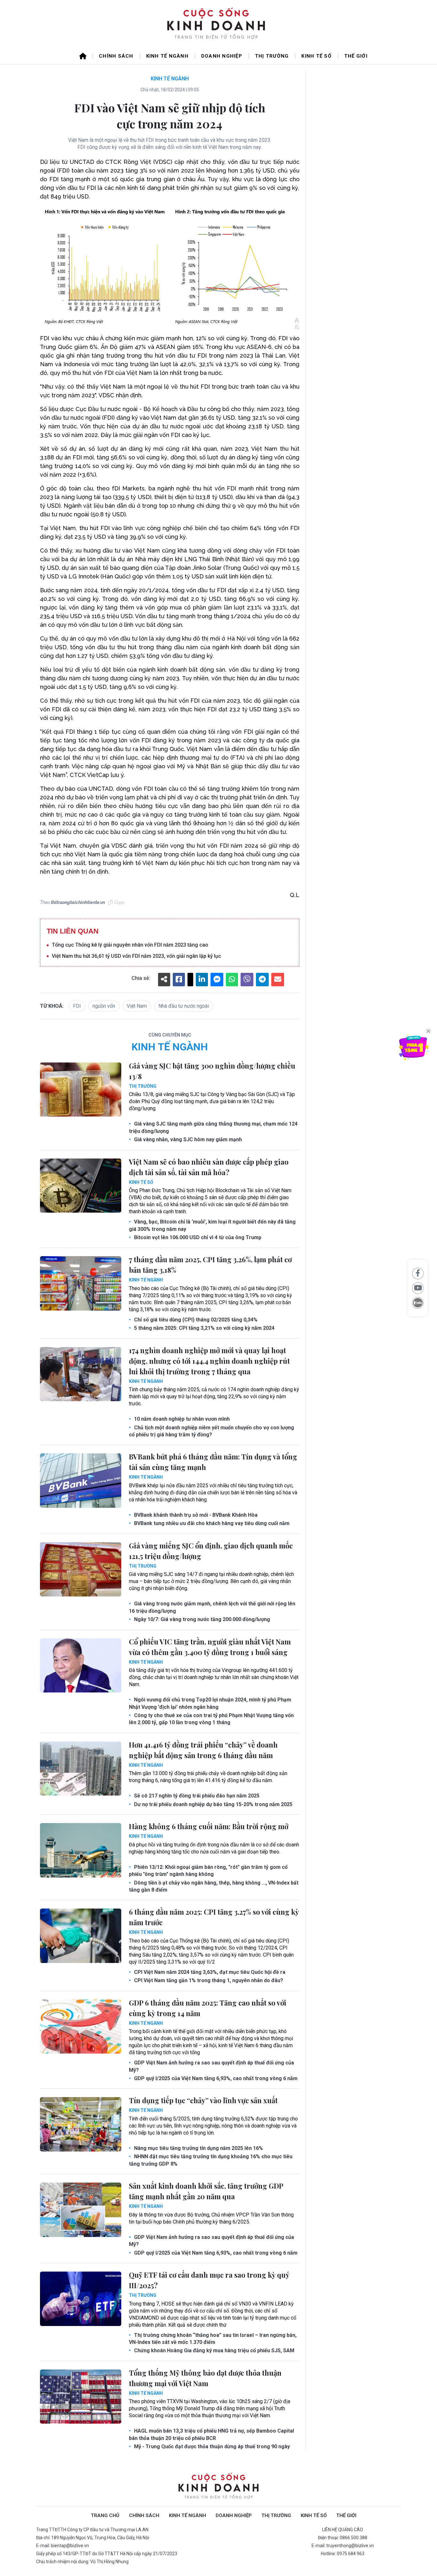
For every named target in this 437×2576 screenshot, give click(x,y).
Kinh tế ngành (167, 56)
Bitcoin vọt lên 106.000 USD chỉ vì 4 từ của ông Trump (197, 1237)
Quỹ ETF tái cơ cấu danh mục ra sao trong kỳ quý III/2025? (209, 2280)
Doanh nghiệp (222, 56)
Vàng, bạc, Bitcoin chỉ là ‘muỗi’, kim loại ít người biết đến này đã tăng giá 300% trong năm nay (212, 1225)
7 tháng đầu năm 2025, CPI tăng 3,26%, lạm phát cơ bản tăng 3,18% (210, 1265)
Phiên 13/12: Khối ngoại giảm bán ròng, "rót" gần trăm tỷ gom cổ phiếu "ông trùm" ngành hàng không (208, 1871)
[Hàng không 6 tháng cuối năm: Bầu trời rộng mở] (81, 1850)
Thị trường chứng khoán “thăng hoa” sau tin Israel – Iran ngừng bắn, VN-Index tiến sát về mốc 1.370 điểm (213, 2339)
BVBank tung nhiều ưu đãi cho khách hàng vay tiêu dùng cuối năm (211, 1523)
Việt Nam (137, 1006)
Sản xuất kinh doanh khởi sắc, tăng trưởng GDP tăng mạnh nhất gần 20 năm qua (206, 2191)
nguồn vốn (104, 1006)
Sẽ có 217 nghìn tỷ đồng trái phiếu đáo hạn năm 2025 (196, 1796)
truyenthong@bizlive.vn (350, 2546)
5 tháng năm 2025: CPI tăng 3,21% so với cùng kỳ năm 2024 (204, 1328)
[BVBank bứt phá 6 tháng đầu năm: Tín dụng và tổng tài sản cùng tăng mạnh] (81, 1481)
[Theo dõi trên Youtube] (418, 1288)
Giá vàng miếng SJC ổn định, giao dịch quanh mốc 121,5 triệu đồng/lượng (211, 1551)
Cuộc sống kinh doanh (219, 2487)
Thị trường (272, 56)
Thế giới (356, 56)
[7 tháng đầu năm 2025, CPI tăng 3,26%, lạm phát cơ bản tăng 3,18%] (81, 1283)
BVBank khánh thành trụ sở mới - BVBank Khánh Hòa (195, 1515)
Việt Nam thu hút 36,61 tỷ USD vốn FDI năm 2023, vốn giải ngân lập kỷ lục (136, 956)
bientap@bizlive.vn (70, 2546)
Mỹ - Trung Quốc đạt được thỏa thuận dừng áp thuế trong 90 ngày (211, 2447)
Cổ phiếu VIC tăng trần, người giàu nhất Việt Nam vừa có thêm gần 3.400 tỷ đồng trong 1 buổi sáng (210, 1647)
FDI (77, 1006)
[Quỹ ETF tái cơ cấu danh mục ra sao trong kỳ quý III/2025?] (81, 2299)
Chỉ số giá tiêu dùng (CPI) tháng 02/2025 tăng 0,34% (195, 1320)
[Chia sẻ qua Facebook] (418, 1273)
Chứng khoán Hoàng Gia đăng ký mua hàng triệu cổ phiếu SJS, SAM (214, 2350)
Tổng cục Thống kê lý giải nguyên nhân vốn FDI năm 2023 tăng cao (130, 945)
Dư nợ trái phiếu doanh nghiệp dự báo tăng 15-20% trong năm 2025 (213, 1804)
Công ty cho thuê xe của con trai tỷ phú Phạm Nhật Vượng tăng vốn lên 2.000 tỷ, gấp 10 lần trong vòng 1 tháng (211, 1719)
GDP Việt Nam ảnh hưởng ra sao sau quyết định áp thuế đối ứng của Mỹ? (211, 2066)
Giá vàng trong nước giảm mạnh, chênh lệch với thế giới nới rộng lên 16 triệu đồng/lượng (212, 1607)
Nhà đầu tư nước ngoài (184, 1006)
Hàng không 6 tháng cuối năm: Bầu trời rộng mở (209, 1826)
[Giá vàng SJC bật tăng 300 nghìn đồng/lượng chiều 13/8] (81, 1090)
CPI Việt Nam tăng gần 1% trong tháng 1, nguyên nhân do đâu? (208, 1980)
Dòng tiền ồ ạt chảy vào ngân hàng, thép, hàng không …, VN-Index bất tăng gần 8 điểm (214, 1886)
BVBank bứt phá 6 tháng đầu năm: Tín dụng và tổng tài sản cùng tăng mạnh (213, 1462)
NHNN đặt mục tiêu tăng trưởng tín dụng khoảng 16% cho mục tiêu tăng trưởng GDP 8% (211, 2160)
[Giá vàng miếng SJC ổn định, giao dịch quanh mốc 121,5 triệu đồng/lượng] (81, 1570)
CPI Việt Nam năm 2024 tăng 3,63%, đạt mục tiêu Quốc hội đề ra (209, 1972)
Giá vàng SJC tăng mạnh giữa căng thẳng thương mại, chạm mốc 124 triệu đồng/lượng (213, 1127)
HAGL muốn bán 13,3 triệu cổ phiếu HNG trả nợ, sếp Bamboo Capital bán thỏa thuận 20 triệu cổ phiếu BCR (211, 2434)
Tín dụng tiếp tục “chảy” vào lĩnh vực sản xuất (203, 2100)
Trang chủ (105, 2515)
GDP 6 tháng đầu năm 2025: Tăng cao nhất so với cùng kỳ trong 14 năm (208, 2008)
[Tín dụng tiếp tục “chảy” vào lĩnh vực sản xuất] (81, 2124)
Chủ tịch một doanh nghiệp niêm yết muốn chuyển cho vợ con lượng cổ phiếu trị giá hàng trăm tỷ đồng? (211, 1431)
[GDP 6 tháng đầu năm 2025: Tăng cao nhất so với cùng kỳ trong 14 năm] (81, 2027)
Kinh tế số (316, 56)
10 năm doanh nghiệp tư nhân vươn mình (181, 1419)
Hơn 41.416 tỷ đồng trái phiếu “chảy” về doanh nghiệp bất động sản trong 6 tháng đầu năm (203, 1750)
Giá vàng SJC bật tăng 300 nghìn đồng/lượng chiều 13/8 (212, 1071)
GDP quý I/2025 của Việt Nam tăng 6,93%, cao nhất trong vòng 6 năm (215, 2078)
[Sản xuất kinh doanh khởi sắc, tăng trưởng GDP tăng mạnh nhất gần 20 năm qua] (81, 2210)
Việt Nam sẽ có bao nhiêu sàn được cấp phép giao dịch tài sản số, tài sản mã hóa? (209, 1167)
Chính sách (116, 56)
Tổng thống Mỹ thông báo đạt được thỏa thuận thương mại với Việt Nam (205, 2378)
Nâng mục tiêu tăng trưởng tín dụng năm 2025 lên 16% (198, 2148)
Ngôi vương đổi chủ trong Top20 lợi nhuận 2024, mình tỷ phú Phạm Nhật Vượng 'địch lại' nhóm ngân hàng (210, 1703)
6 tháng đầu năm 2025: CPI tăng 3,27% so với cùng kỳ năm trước (214, 1917)
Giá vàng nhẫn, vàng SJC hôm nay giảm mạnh (187, 1139)
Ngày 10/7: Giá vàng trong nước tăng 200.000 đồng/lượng (201, 1619)
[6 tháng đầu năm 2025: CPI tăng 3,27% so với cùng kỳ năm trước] (81, 1936)
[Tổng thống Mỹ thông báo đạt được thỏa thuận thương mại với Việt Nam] (81, 2397)
